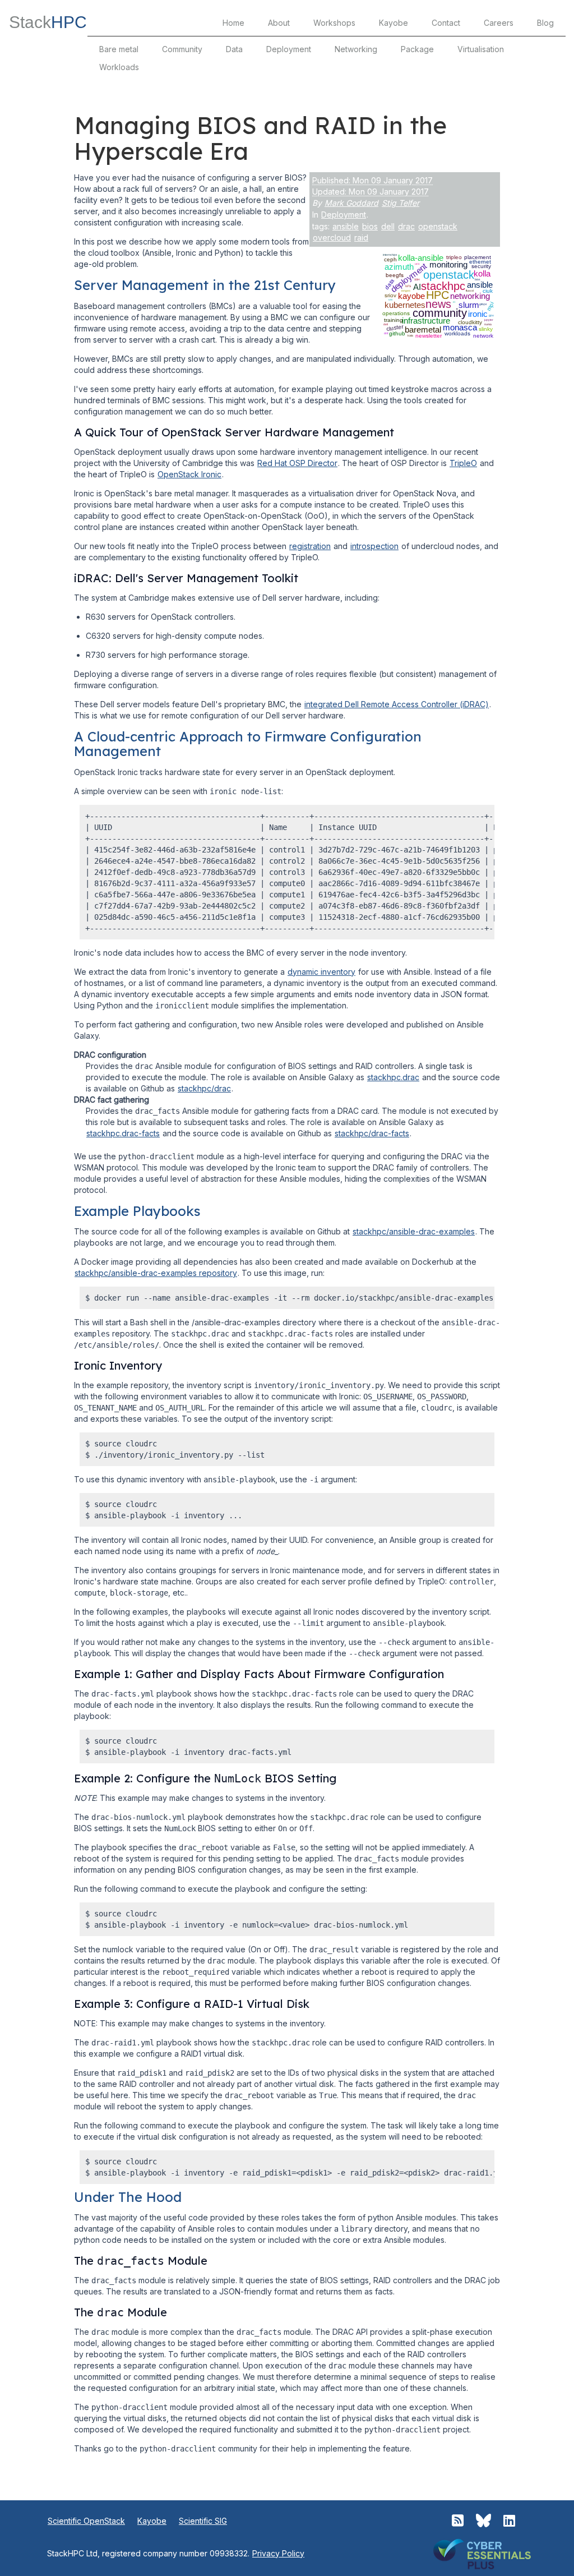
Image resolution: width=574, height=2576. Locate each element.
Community (182, 49)
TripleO (463, 463)
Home (233, 23)
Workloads (119, 67)
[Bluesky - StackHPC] (483, 2521)
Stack (48, 22)
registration (310, 546)
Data (234, 49)
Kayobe (394, 23)
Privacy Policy (278, 2553)
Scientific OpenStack (86, 2521)
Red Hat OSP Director (297, 463)
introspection (374, 546)
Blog (545, 23)
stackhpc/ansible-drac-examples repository (156, 1273)
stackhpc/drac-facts (372, 1133)
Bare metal (119, 49)
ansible (346, 226)
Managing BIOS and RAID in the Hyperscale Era (260, 138)
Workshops (334, 23)
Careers (499, 23)
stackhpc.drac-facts (123, 1133)
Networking (356, 49)
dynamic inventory (321, 972)
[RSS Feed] (458, 2521)
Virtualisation (481, 49)
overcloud (332, 238)
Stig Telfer (401, 203)
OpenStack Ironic (189, 474)
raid (361, 238)
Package (417, 49)
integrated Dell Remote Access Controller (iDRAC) (397, 704)
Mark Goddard (351, 203)
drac (406, 226)
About (279, 23)
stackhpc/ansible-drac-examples (414, 1231)
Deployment (289, 49)
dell (388, 226)
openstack (438, 226)
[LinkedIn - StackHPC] (509, 2521)
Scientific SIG (203, 2521)
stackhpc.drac (393, 1077)
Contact (446, 23)
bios (370, 226)
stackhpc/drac (204, 1088)
